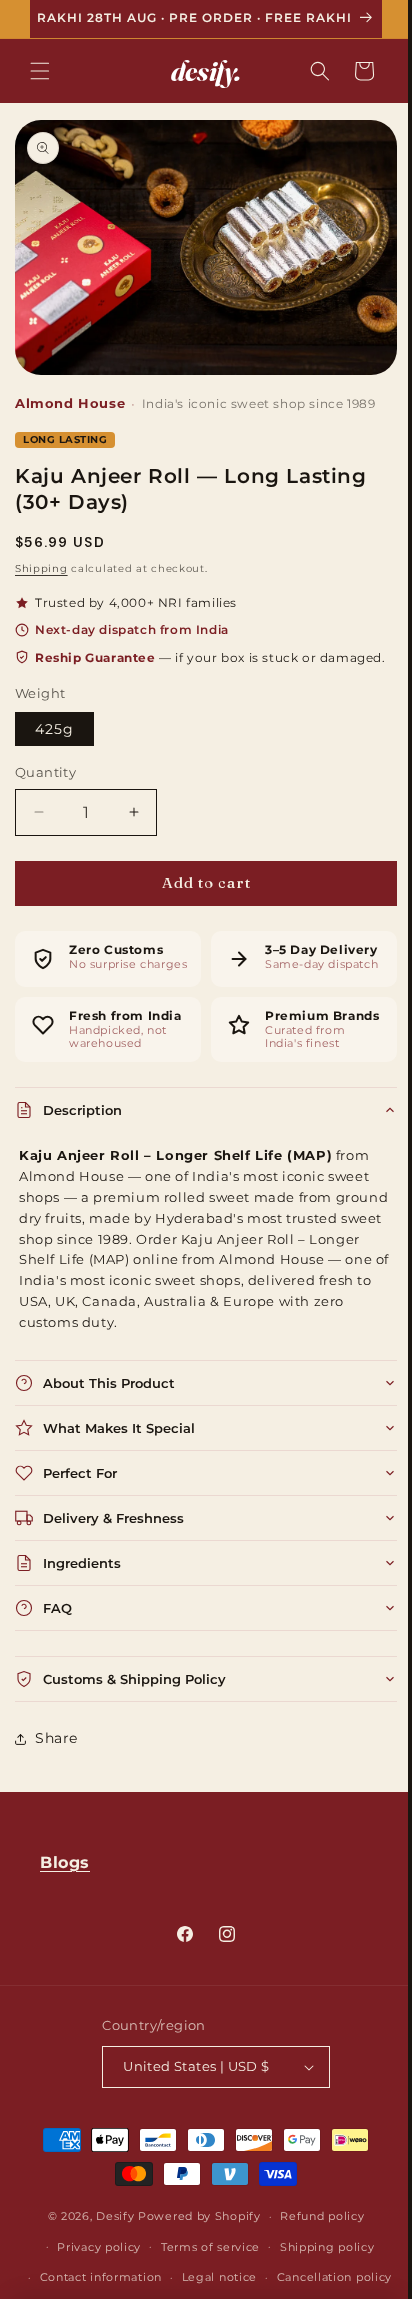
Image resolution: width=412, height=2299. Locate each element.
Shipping (41, 571)
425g (54, 754)
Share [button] (56, 1801)
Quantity (45, 797)
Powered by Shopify (192, 2279)
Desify (108, 2279)
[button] (40, 84)
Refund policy (315, 2279)
